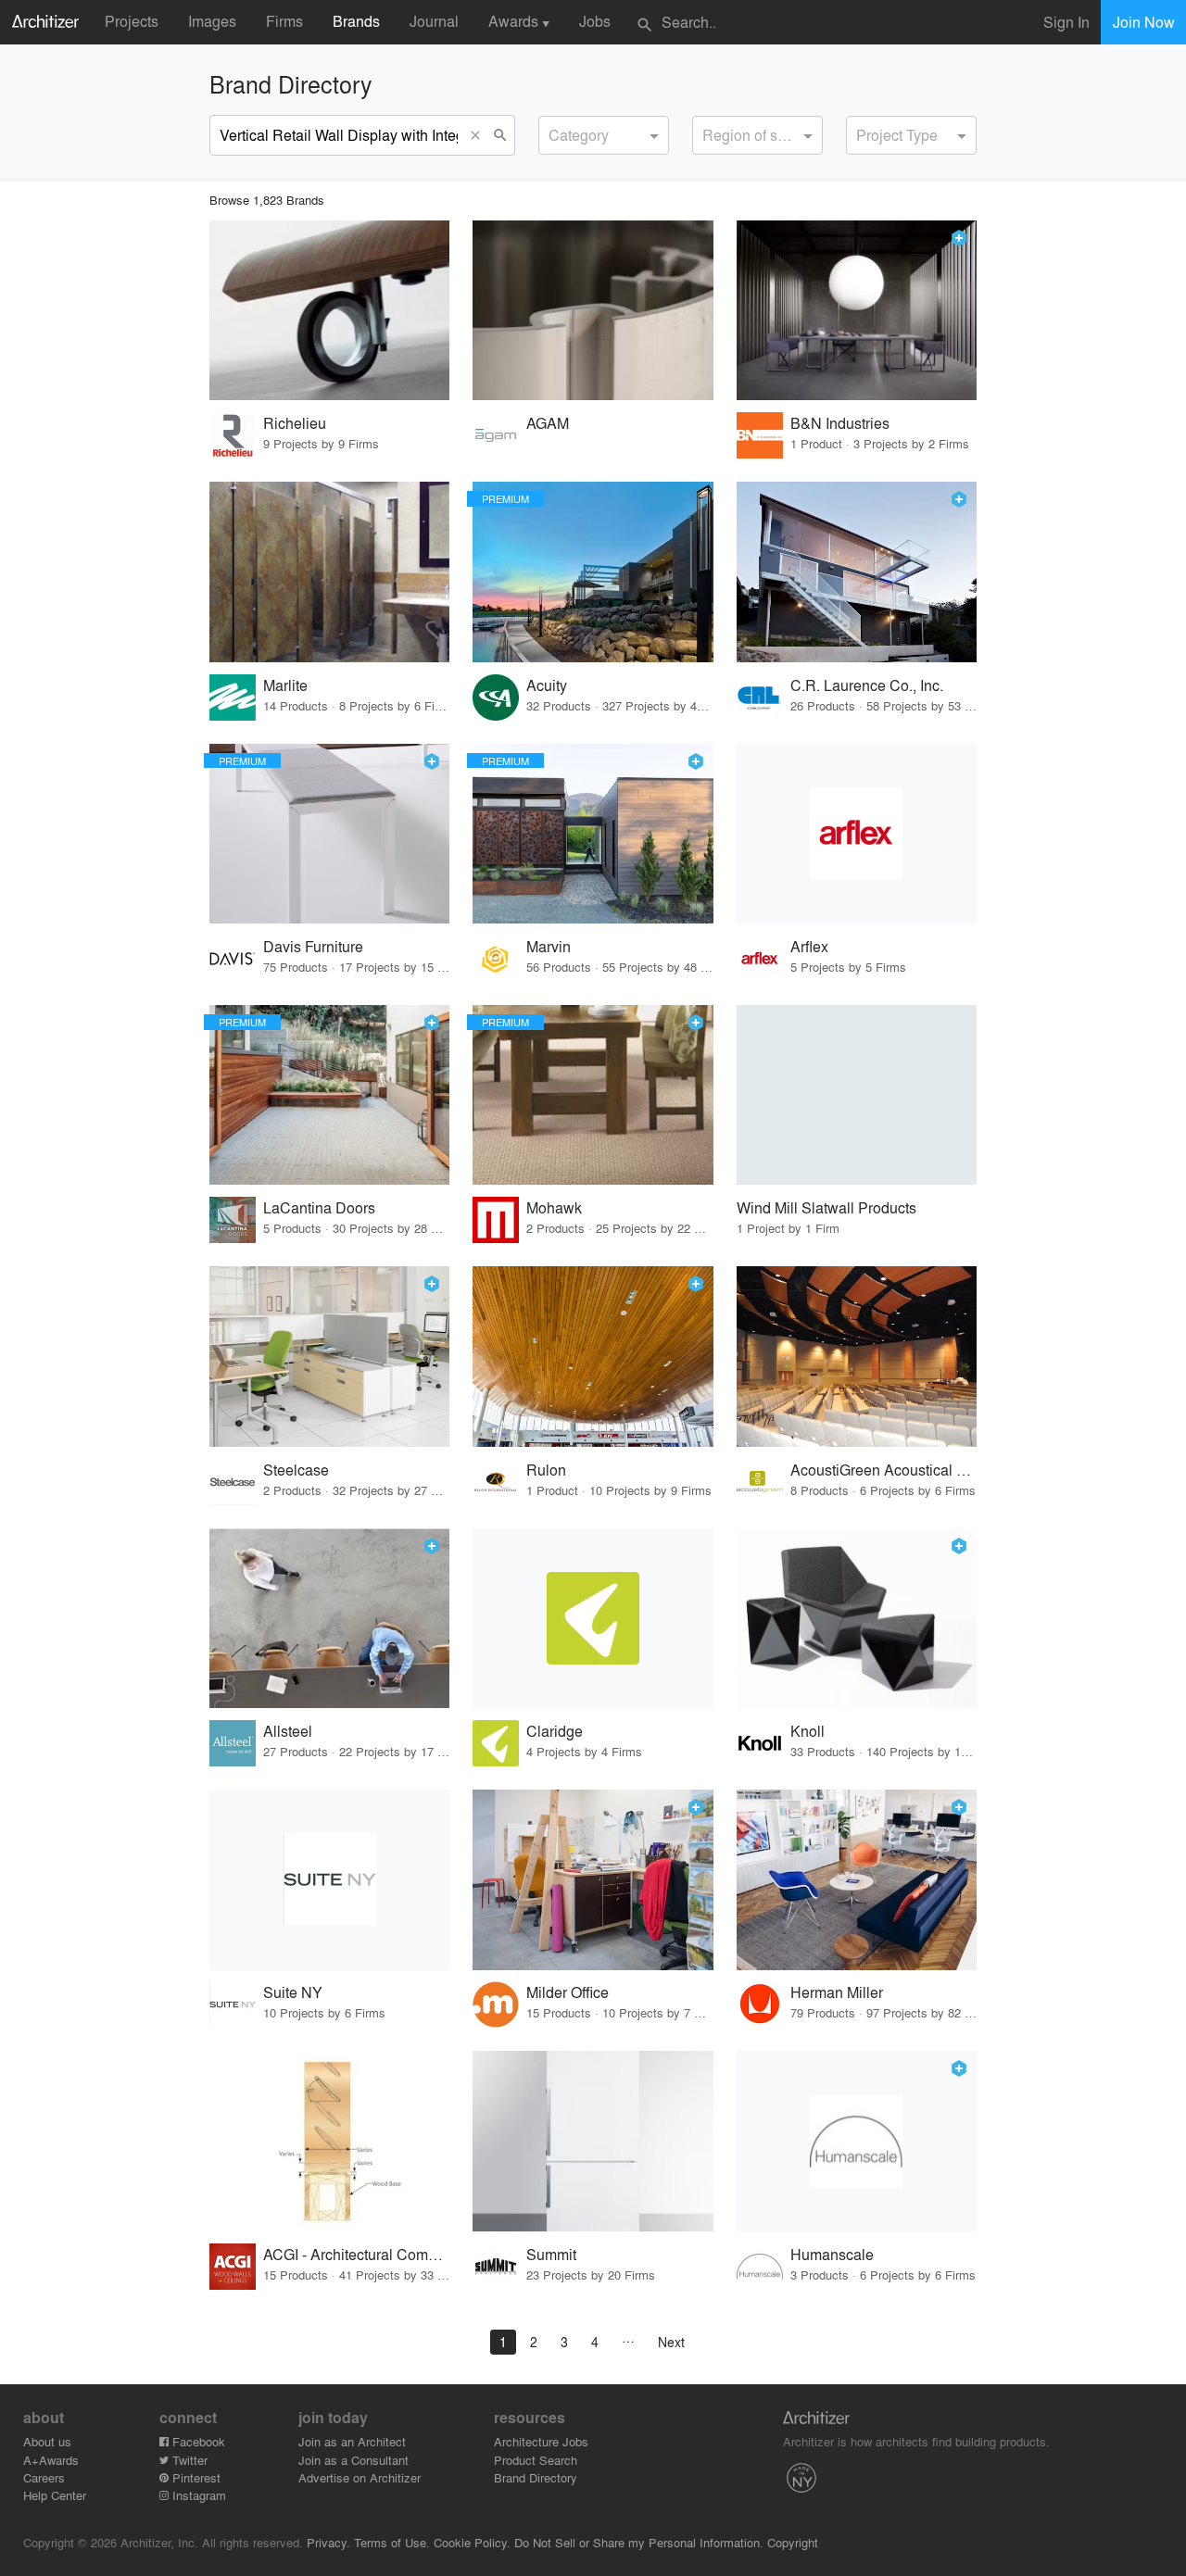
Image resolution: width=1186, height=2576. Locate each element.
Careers (44, 2477)
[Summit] (593, 2141)
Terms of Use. (392, 2542)
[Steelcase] (329, 1357)
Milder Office (568, 1992)
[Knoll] (857, 1619)
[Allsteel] (329, 1619)
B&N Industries (840, 423)
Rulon (546, 1470)
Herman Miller (837, 1992)
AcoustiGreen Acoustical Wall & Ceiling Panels (883, 1470)
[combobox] (604, 135)
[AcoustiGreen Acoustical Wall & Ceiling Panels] (857, 1357)
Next (671, 2342)
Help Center (55, 2495)
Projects (132, 21)
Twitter (188, 2460)
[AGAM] (593, 311)
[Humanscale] (857, 2141)
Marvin (549, 946)
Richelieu (295, 423)
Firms (284, 21)
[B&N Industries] (857, 311)
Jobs (595, 21)
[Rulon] (593, 1357)
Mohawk (554, 1207)
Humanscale (832, 2254)
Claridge (555, 1731)
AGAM (548, 423)
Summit (551, 2254)
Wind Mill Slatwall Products (826, 1207)
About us (47, 2441)
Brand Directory (536, 2477)
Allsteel (288, 1731)
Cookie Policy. (472, 2542)
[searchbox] (554, 132)
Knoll (807, 1731)
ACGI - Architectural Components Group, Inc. (356, 2254)
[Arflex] (857, 834)
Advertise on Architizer (360, 2477)
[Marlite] (329, 572)
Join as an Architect (352, 2441)
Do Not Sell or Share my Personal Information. (639, 2542)
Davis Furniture (313, 946)
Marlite (285, 685)
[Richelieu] (329, 311)
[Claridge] (593, 1619)
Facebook (197, 2441)
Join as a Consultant (353, 2460)
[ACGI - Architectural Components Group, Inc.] (329, 2141)
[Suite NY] (329, 1880)
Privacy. (328, 2542)
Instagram (197, 2495)
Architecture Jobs (541, 2441)
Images (212, 21)
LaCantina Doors (319, 1207)
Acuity (547, 685)
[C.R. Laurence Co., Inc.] (857, 572)
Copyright (793, 2542)
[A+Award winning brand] (959, 238)
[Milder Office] (593, 1880)
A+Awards (51, 2460)
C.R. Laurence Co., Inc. (867, 685)
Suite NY (293, 1992)
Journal (434, 21)
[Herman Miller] (857, 1880)
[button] (479, 135)
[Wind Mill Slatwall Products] (857, 1095)
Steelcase (296, 1470)
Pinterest (195, 2477)
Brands (356, 21)
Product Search (536, 2460)
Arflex (809, 946)
